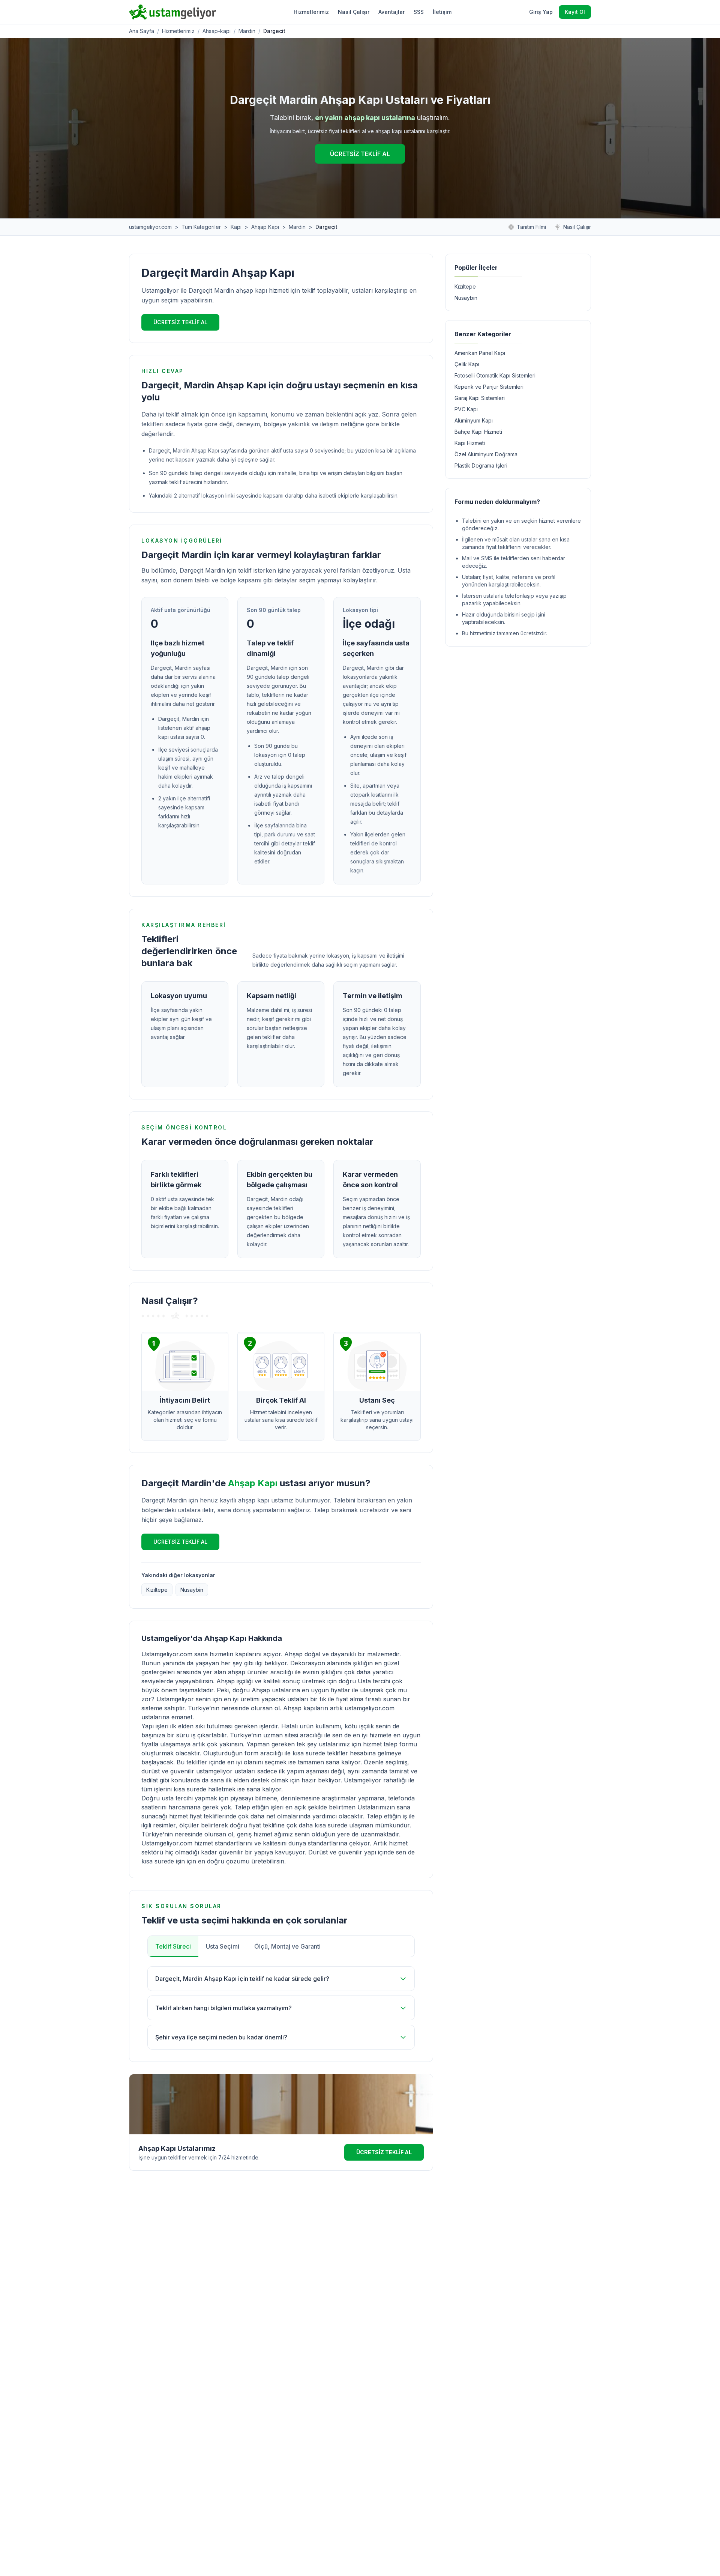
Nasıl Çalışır (354, 12)
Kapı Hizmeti (470, 443)
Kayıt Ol (575, 12)
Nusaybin (192, 1590)
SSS (419, 12)
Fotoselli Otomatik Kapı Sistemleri (495, 375)
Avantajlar (391, 12)
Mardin (247, 31)
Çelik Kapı (467, 364)
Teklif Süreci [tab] (173, 1946)
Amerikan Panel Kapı (480, 353)
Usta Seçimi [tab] (223, 1946)
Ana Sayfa (142, 31)
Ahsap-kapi (217, 31)
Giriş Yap (541, 12)
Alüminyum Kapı (474, 420)
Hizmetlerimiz (311, 12)
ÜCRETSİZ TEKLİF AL (360, 154)
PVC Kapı (466, 409)
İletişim (442, 12)
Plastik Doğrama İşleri (481, 465)
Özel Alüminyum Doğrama (486, 454)
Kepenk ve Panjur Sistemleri (489, 387)
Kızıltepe (157, 1590)
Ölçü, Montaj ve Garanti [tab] (287, 1946)
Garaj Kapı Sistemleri (480, 398)
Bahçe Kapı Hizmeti (478, 432)
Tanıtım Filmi (531, 227)
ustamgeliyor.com (150, 227)
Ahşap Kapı (265, 227)
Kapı (236, 227)
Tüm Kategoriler (201, 227)
